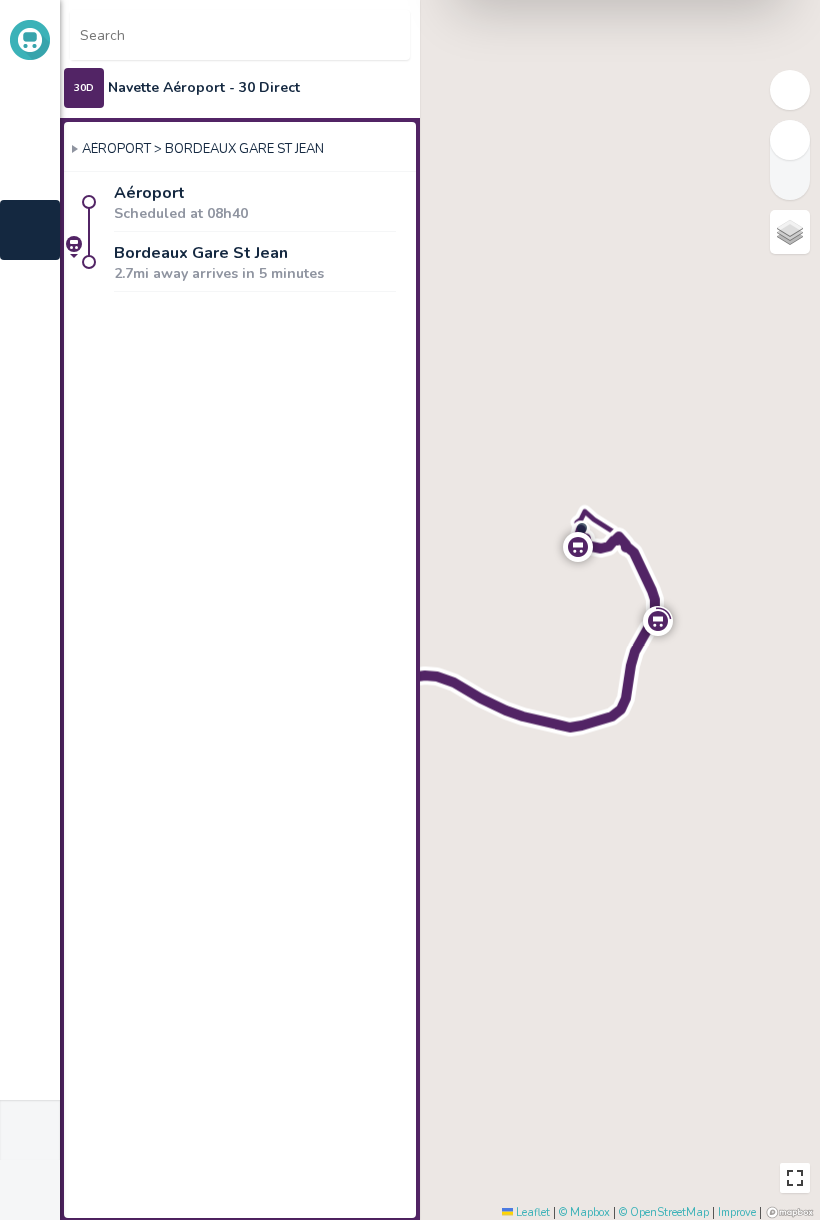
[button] (578, 547)
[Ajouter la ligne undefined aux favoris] (395, 88)
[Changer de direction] (391, 147)
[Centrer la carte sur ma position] (335, 35)
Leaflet (531, 1212)
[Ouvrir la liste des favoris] (385, 35)
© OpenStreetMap (664, 1212)
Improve (737, 1212)
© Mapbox (584, 1212)
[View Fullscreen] (795, 1178)
